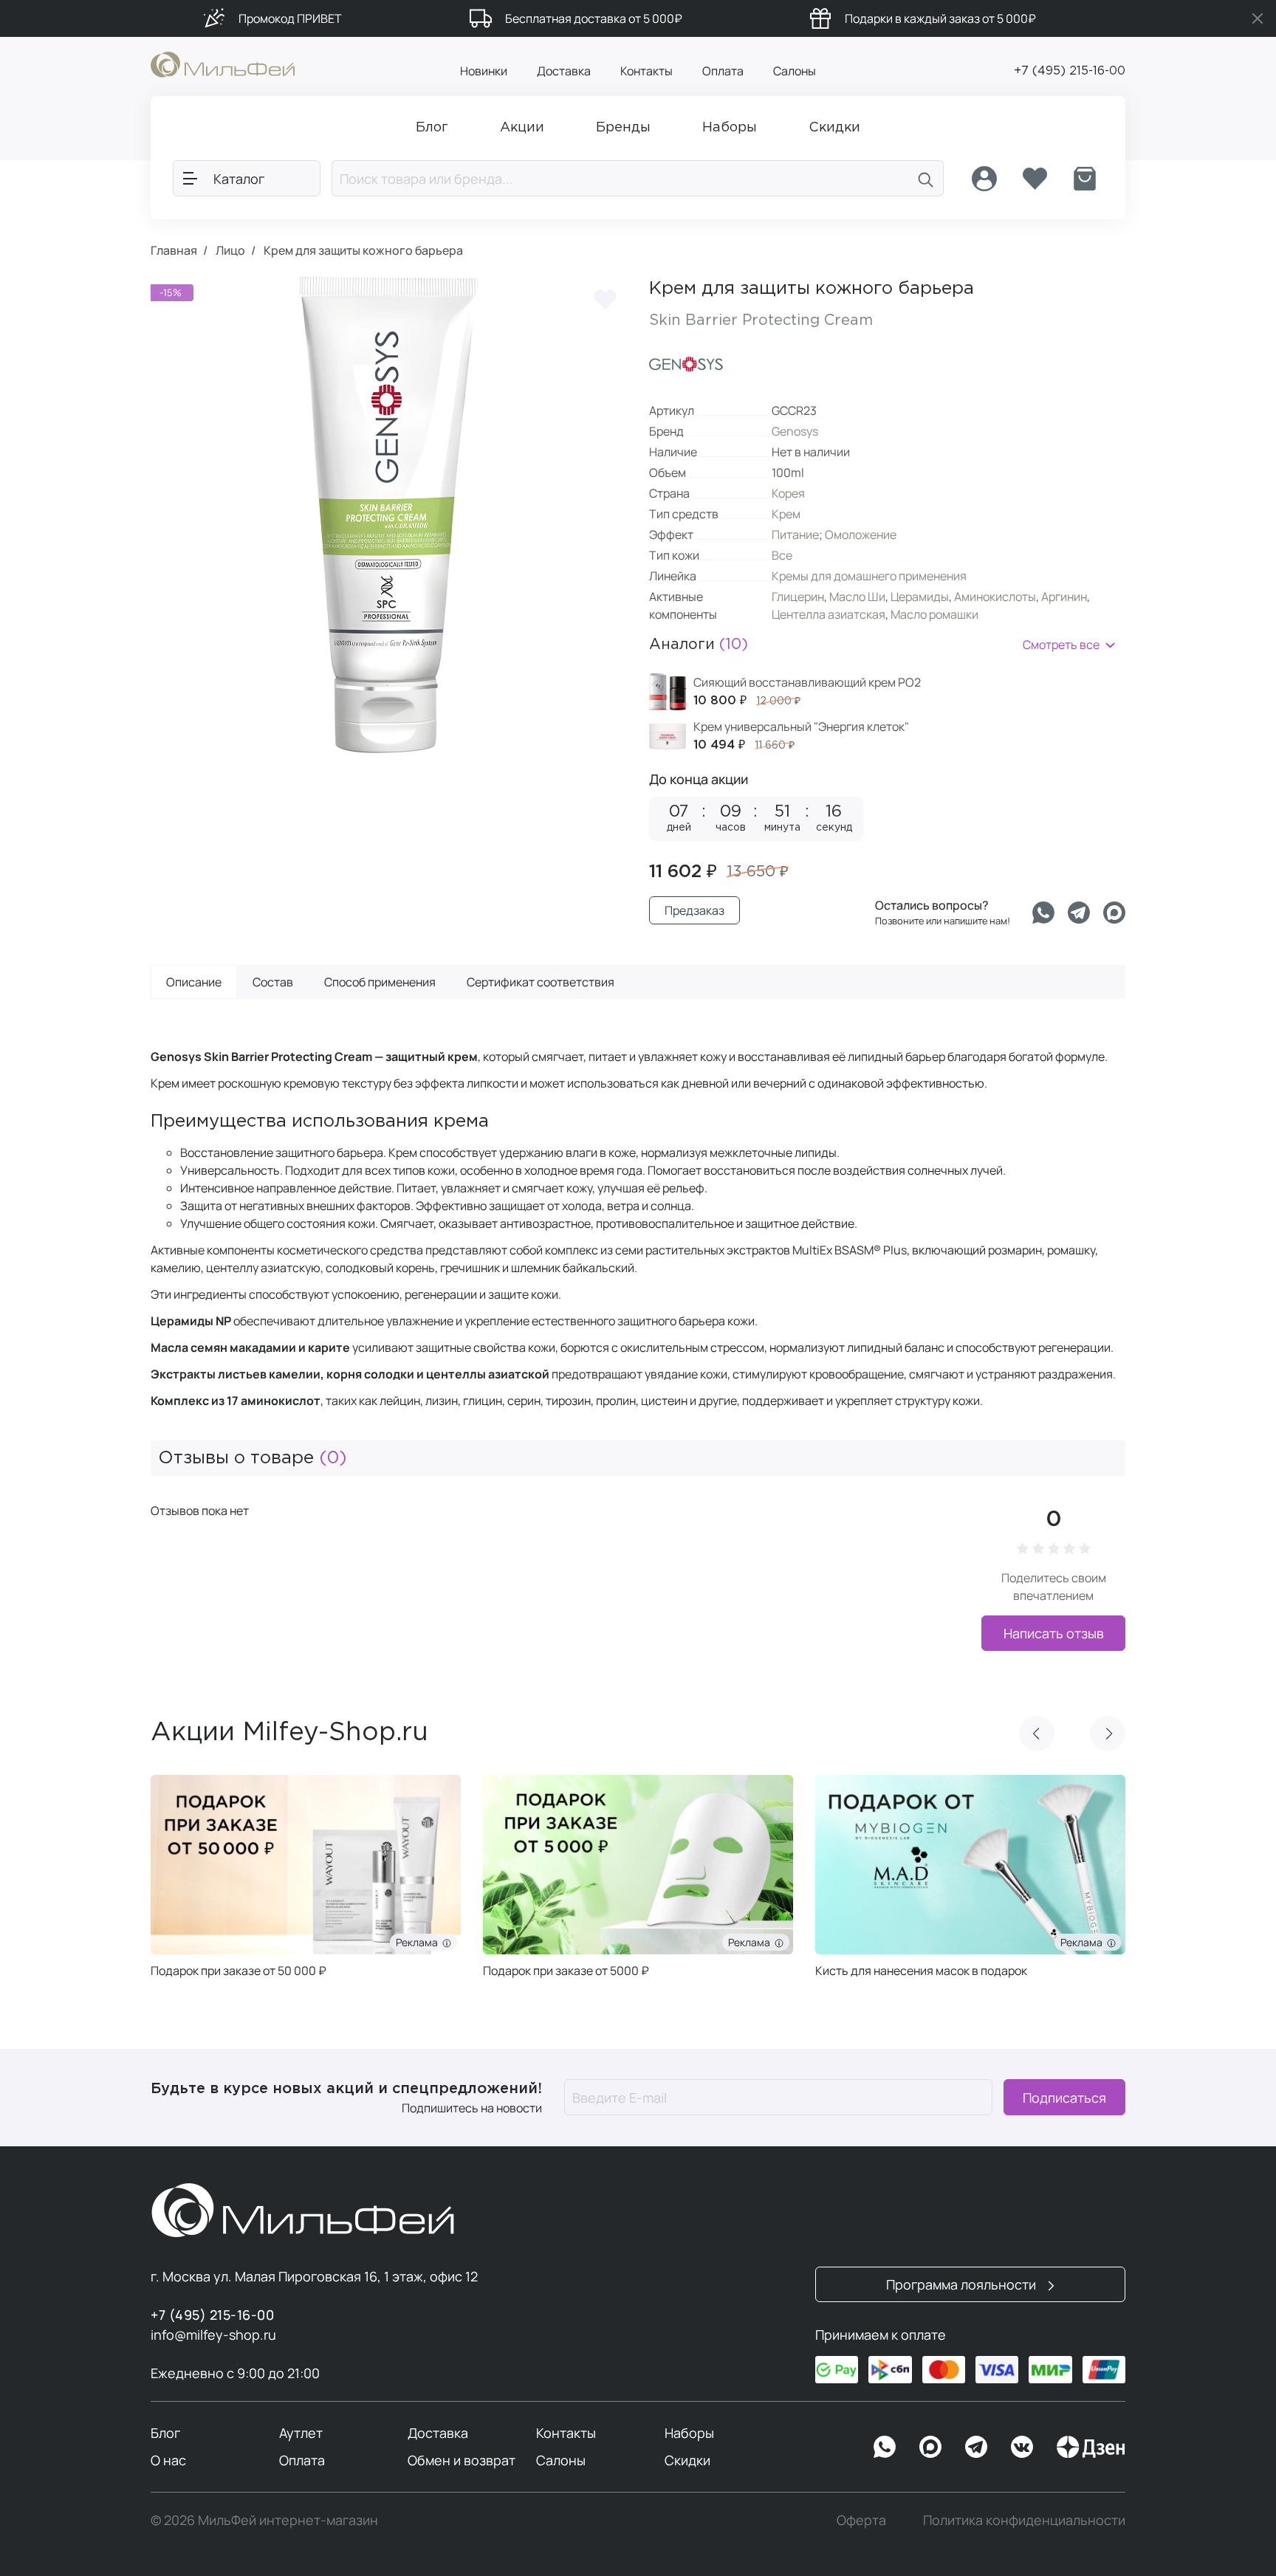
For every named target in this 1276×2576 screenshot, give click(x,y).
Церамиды (920, 597)
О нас (168, 2460)
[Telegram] (1079, 913)
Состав (273, 982)
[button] (1037, 1734)
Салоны (795, 71)
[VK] (1022, 2447)
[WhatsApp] (885, 2447)
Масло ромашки (934, 614)
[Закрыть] (1258, 18)
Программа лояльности (963, 2284)
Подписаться (1064, 2098)
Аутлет (301, 2433)
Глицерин (798, 597)
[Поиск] (926, 178)
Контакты (646, 71)
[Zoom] (601, 727)
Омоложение (861, 535)
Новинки (484, 71)
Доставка (564, 71)
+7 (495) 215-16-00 (1070, 71)
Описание (194, 982)
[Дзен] (1091, 2447)
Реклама (419, 1942)
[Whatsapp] (1043, 913)
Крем (786, 514)
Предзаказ (694, 910)
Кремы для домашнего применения (869, 576)
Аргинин (1064, 597)
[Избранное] (1035, 179)
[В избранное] (605, 299)
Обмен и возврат (462, 2460)
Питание (795, 535)
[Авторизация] (984, 179)
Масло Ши (857, 597)
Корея (788, 493)
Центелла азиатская (829, 614)
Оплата (723, 71)
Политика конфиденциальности (1024, 2520)
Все (782, 555)
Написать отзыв (1054, 1633)
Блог (165, 2433)
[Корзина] (1085, 179)
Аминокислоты (995, 597)
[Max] (930, 2447)
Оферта (861, 2520)
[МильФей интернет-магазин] (223, 63)
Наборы (689, 2433)
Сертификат (541, 982)
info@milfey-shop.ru (213, 2335)
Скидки (687, 2460)
